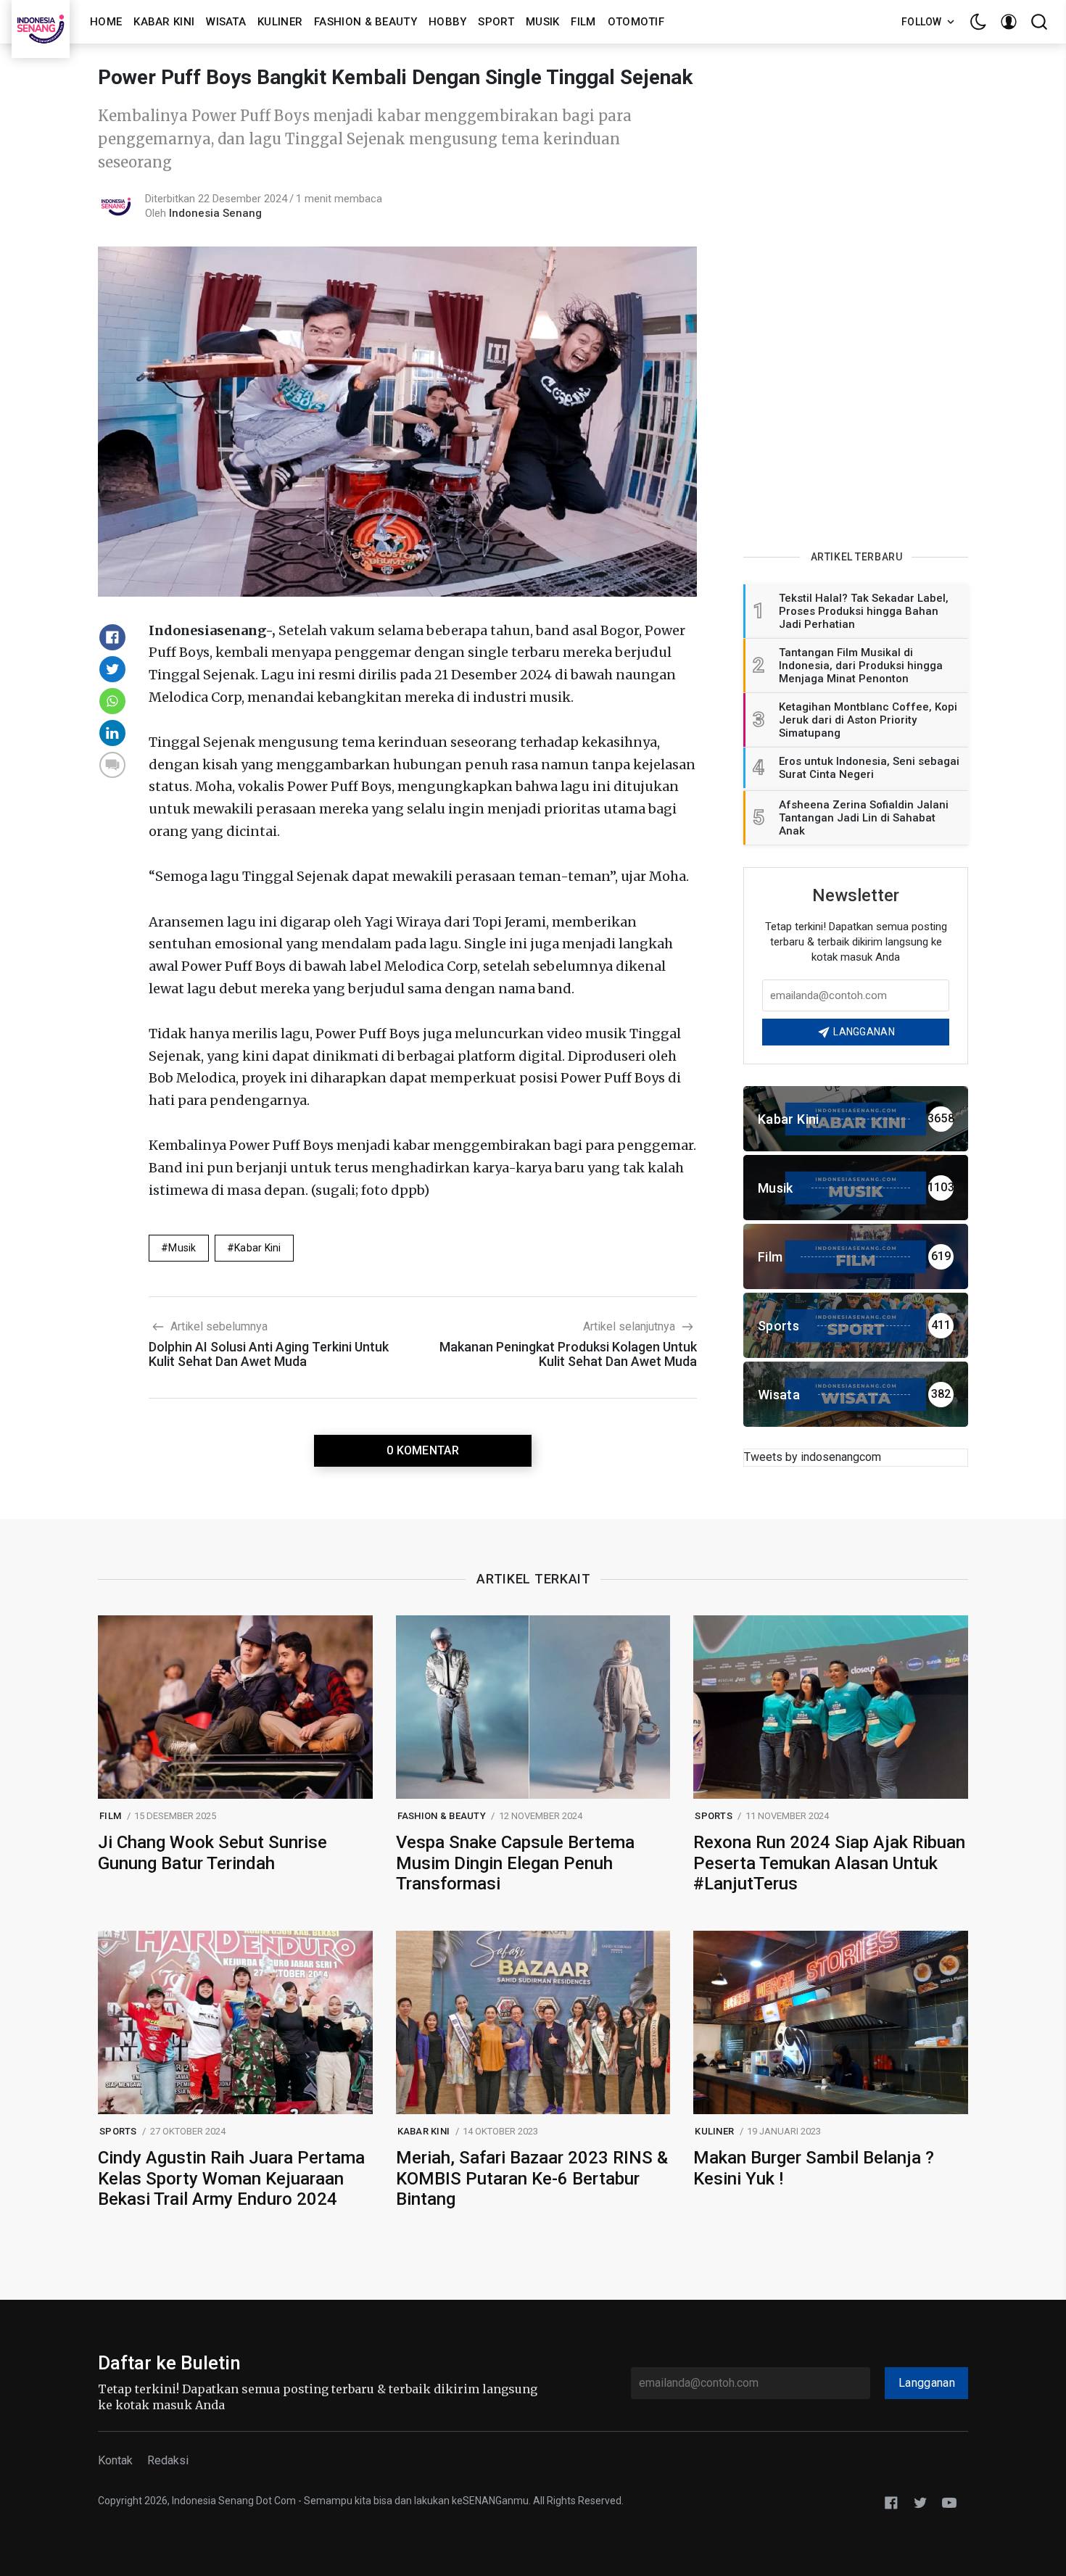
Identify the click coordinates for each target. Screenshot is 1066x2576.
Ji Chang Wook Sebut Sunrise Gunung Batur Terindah (212, 1853)
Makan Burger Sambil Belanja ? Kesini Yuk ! (814, 2168)
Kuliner (280, 22)
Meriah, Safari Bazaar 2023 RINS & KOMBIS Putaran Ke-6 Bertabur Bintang (532, 2179)
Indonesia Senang (215, 213)
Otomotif (636, 22)
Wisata (226, 22)
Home (106, 22)
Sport (496, 22)
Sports (714, 1816)
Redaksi (168, 2460)
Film (583, 22)
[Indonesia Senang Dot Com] (949, 2502)
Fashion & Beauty (365, 22)
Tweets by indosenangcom (813, 1457)
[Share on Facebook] (112, 637)
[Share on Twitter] (112, 669)
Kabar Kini (164, 22)
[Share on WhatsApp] (112, 701)
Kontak (115, 2460)
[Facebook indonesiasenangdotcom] (891, 2502)
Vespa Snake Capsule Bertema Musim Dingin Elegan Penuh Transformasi (515, 1863)
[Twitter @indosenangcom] (920, 2502)
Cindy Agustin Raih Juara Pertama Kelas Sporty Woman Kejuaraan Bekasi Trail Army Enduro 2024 (231, 2179)
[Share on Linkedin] (112, 733)
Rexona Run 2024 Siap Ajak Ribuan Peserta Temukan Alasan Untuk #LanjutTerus (829, 1863)
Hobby (448, 22)
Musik (543, 22)
